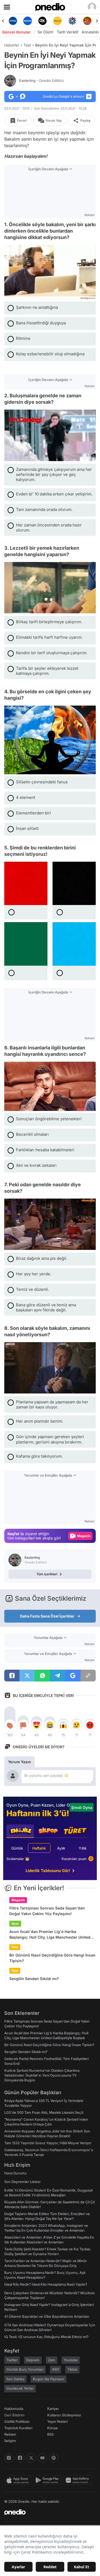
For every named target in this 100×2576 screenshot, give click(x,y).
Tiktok (72, 2369)
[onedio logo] (47, 2512)
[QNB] (57, 21)
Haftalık (39, 1848)
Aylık (61, 1848)
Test (27, 45)
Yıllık (83, 1848)
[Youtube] (42, 2458)
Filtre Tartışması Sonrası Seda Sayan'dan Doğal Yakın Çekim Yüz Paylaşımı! (47, 1911)
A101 (55, 2369)
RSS (50, 2434)
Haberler (12, 45)
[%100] (43, 21)
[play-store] (48, 2480)
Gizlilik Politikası (17, 2421)
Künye (53, 2428)
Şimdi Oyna (82, 1807)
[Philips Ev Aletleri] (13, 21)
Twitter (12, 2360)
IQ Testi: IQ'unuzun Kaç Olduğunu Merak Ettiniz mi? (46, 2337)
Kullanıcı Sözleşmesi (64, 2415)
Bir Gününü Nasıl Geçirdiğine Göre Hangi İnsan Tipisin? (52, 1958)
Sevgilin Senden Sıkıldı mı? (34, 1979)
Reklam (10, 2434)
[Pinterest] (54, 2458)
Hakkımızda (14, 2409)
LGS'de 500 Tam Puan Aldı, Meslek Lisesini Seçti (44, 2112)
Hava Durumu (15, 2173)
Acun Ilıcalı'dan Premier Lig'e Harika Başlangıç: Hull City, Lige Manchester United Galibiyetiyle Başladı (50, 1935)
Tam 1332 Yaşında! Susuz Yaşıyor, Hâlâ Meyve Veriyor (48, 2143)
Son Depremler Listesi (22, 2182)
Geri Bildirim (14, 2415)
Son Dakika (15, 2379)
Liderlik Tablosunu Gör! (48, 1871)
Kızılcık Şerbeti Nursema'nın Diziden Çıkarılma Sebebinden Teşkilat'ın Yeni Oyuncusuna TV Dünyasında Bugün (42, 2075)
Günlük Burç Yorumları (25, 2369)
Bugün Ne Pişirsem (49, 2379)
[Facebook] (20, 2458)
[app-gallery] (78, 2480)
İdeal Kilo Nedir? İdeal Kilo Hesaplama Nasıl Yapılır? (46, 2284)
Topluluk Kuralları (18, 2428)
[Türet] (72, 21)
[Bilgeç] (87, 21)
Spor (15, 1924)
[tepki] (10, 1725)
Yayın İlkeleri (57, 2421)
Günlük (17, 1848)
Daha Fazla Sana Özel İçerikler (47, 1616)
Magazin (18, 1900)
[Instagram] (9, 2458)
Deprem (33, 2360)
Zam (52, 2360)
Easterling (41, 80)
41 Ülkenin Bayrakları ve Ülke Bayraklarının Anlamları (47, 2316)
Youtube (71, 2360)
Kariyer (53, 2409)
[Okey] (28, 21)
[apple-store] (19, 2480)
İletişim (10, 2441)
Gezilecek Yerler (20, 2388)
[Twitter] (31, 2458)
